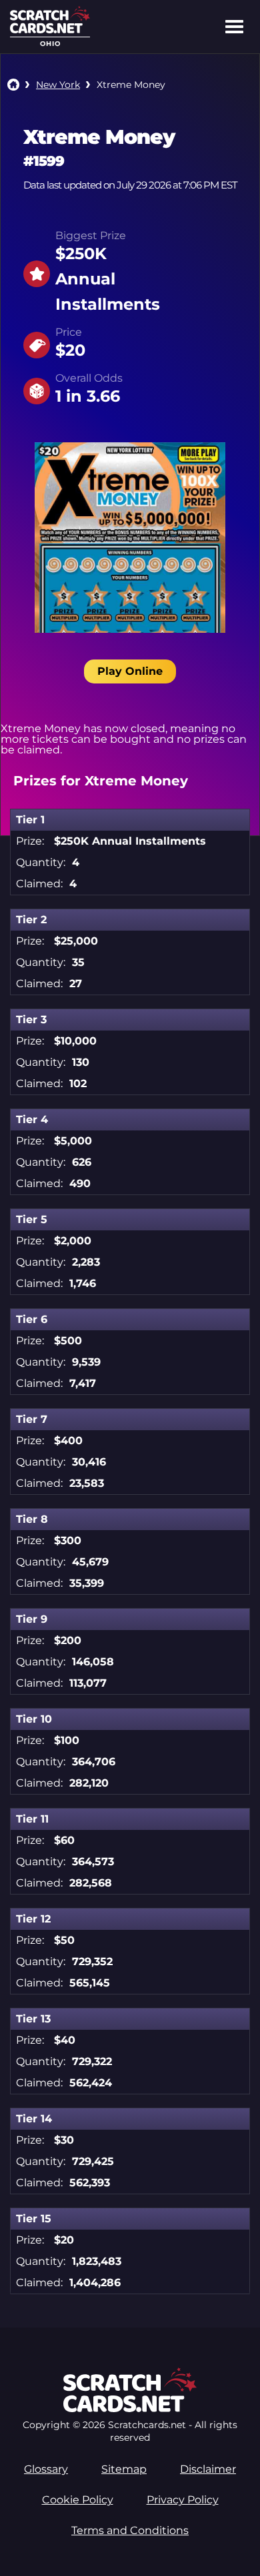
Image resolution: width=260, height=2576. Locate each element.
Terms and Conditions (130, 2530)
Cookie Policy (78, 2500)
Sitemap (124, 2469)
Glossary (46, 2469)
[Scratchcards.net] (50, 30)
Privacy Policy (183, 2500)
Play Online (130, 671)
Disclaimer (208, 2469)
